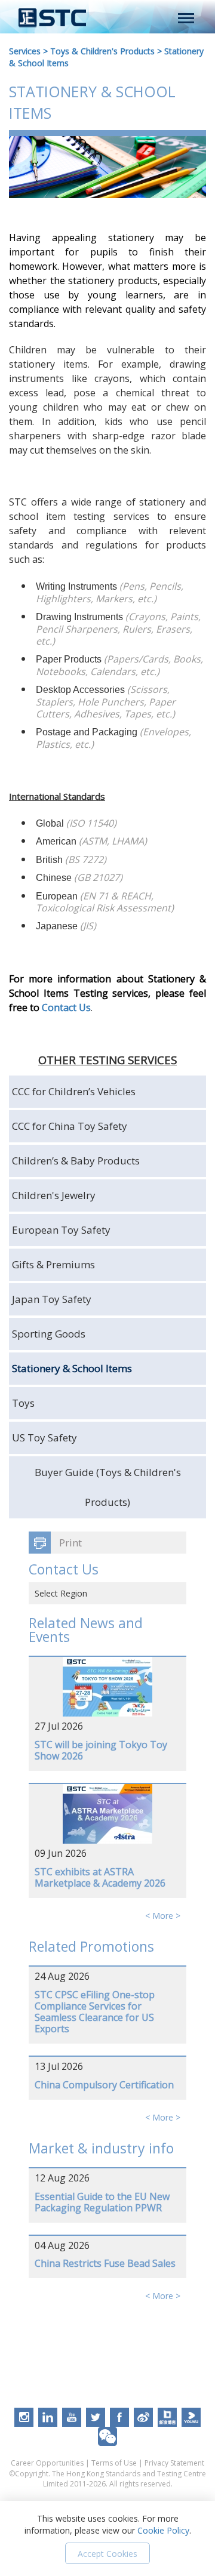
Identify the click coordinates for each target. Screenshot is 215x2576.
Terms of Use (114, 2463)
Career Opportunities (47, 2463)
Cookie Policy (163, 2530)
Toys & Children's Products (102, 51)
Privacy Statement (174, 2463)
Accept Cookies (107, 2554)
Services (25, 51)
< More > (163, 1916)
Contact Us (66, 1007)
